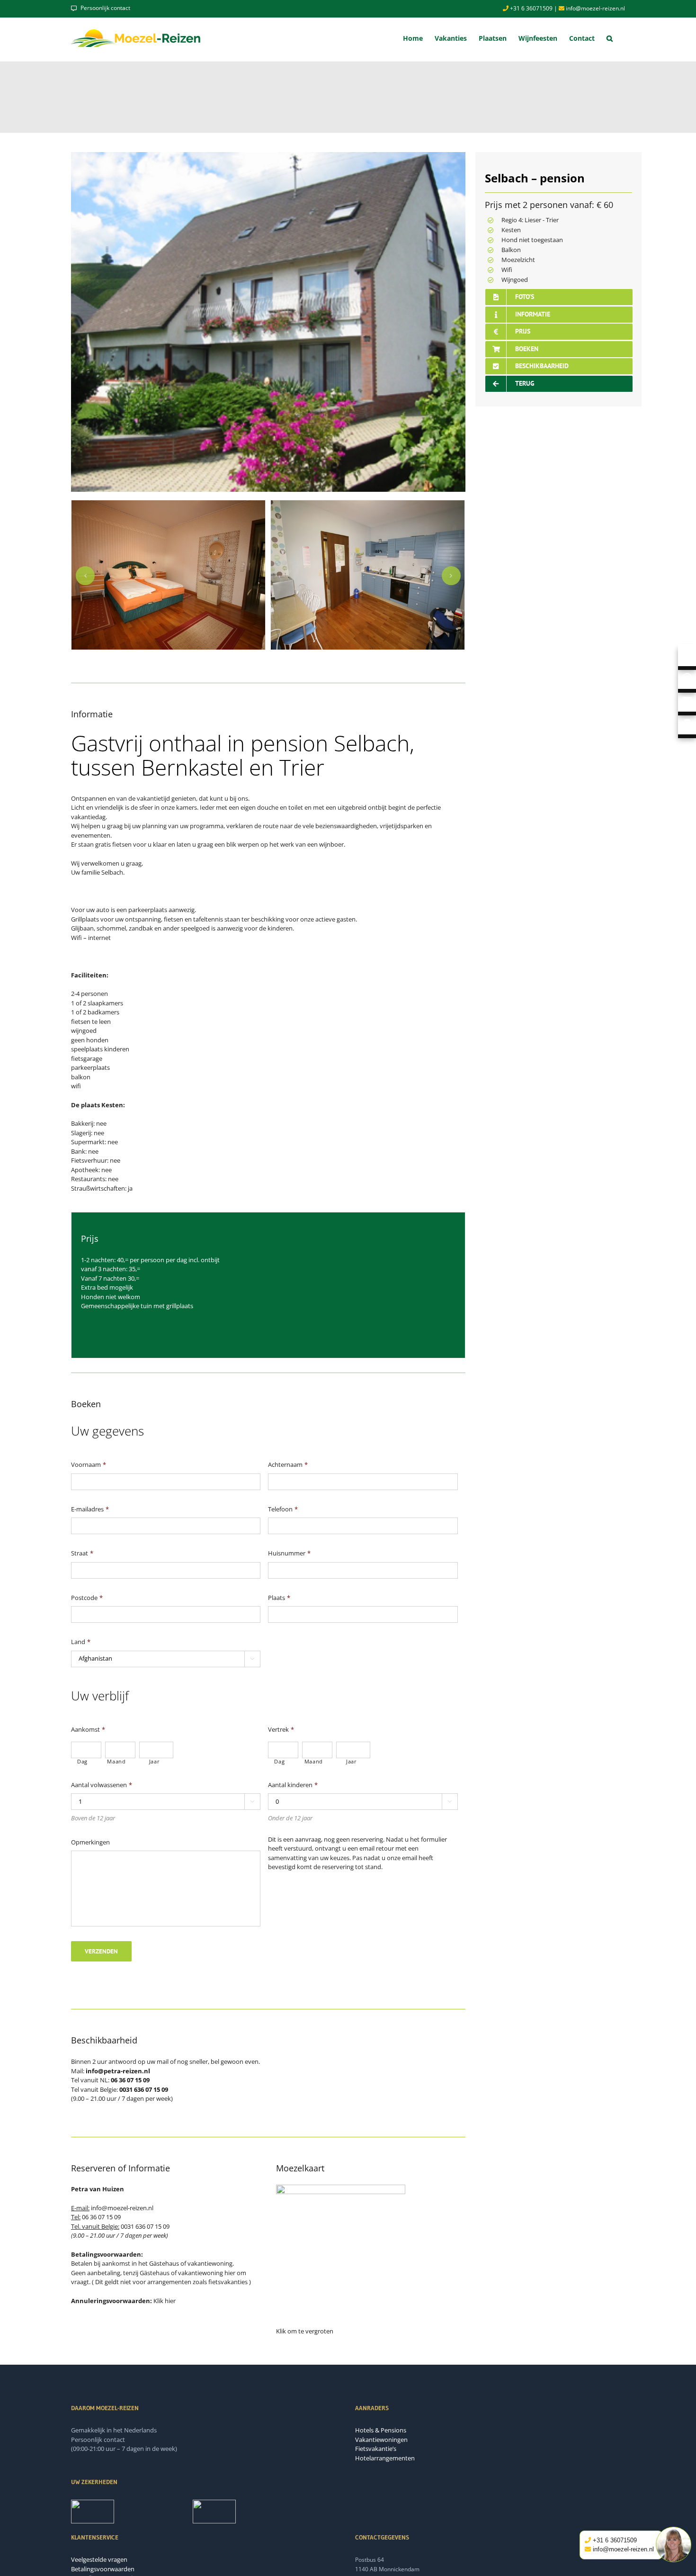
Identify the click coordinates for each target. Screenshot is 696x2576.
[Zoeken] (610, 38)
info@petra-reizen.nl (118, 2071)
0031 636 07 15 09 (145, 2226)
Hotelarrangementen (385, 2458)
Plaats (279, 1598)
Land (81, 1642)
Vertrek (281, 1730)
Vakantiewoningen (381, 2440)
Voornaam (89, 1465)
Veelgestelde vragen (99, 2559)
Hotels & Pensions (381, 2430)
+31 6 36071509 (531, 8)
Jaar (155, 1762)
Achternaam (288, 1465)
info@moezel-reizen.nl (595, 8)
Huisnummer (289, 1553)
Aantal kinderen (293, 1785)
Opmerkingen (90, 1842)
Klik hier (165, 2301)
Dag (82, 1762)
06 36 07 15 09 (101, 2217)
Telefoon (283, 1509)
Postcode (87, 1598)
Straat (82, 1553)
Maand (116, 1762)
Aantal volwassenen (102, 1785)
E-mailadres (90, 1509)
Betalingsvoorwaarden (103, 2569)
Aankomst (88, 1730)
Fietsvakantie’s (376, 2449)
